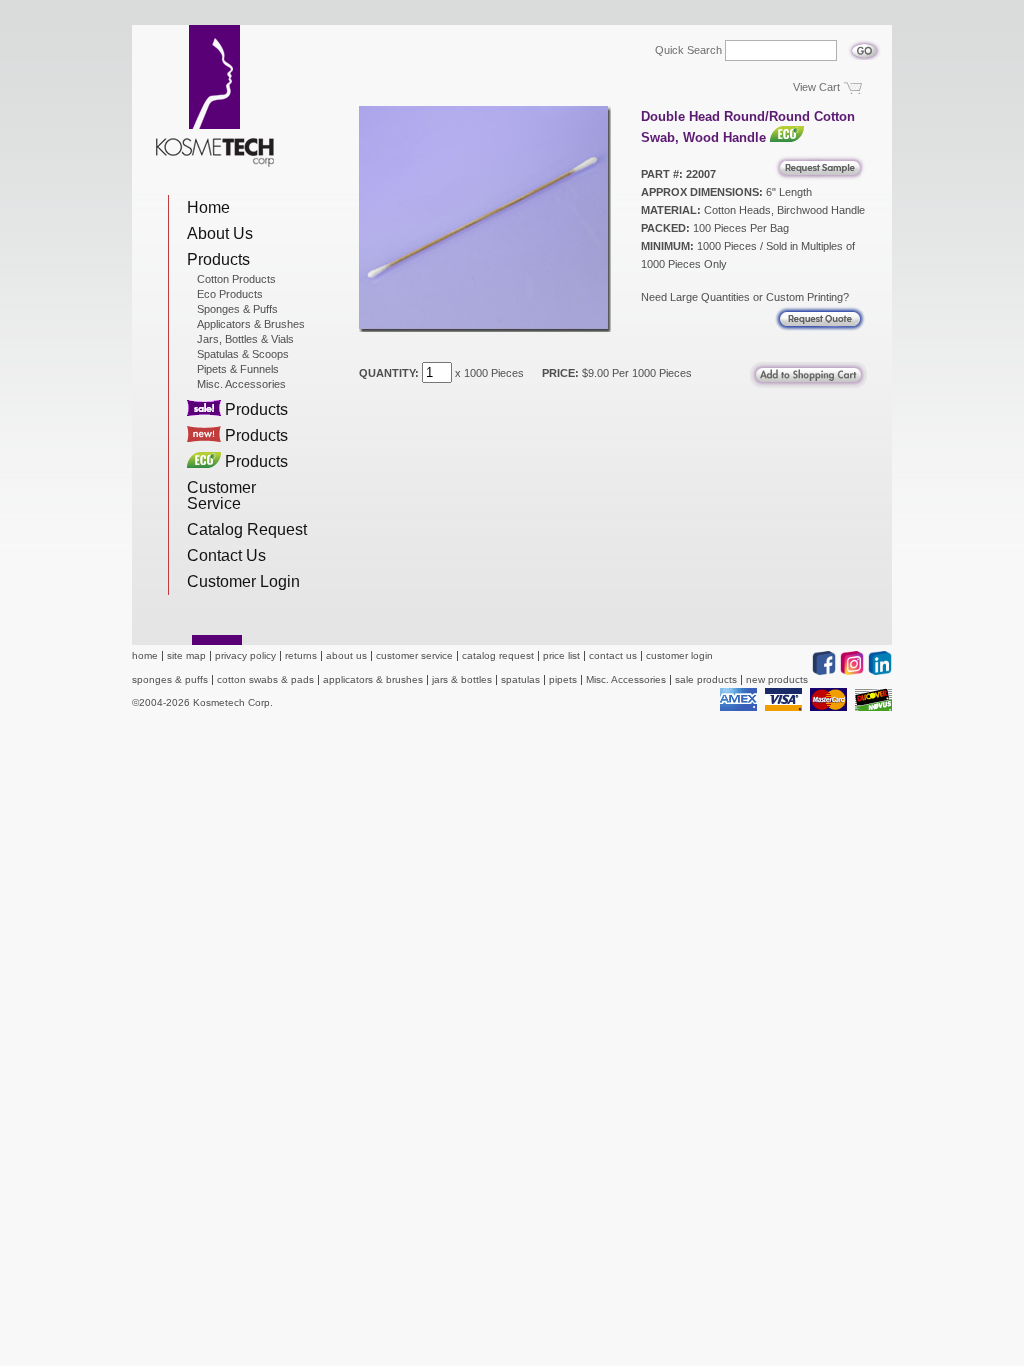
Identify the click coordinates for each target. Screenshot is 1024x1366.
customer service (414, 655)
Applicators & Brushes (251, 324)
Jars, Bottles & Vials (245, 339)
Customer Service (221, 495)
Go (864, 45)
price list (561, 655)
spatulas (520, 679)
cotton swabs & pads (265, 679)
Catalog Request (247, 529)
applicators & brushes (373, 679)
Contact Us (226, 555)
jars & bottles (462, 679)
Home (208, 207)
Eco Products (230, 294)
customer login (679, 655)
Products (218, 259)
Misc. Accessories (241, 384)
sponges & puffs (170, 679)
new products (777, 679)
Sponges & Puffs (237, 309)
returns (301, 655)
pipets (563, 679)
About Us (220, 233)
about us (346, 655)
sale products (706, 679)
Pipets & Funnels (238, 369)
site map (186, 655)
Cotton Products (236, 279)
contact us (613, 655)
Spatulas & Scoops (243, 354)
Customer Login (243, 581)
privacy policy (245, 655)
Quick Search (688, 50)
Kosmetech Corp (215, 96)
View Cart (816, 87)
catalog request (498, 655)
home (145, 655)
